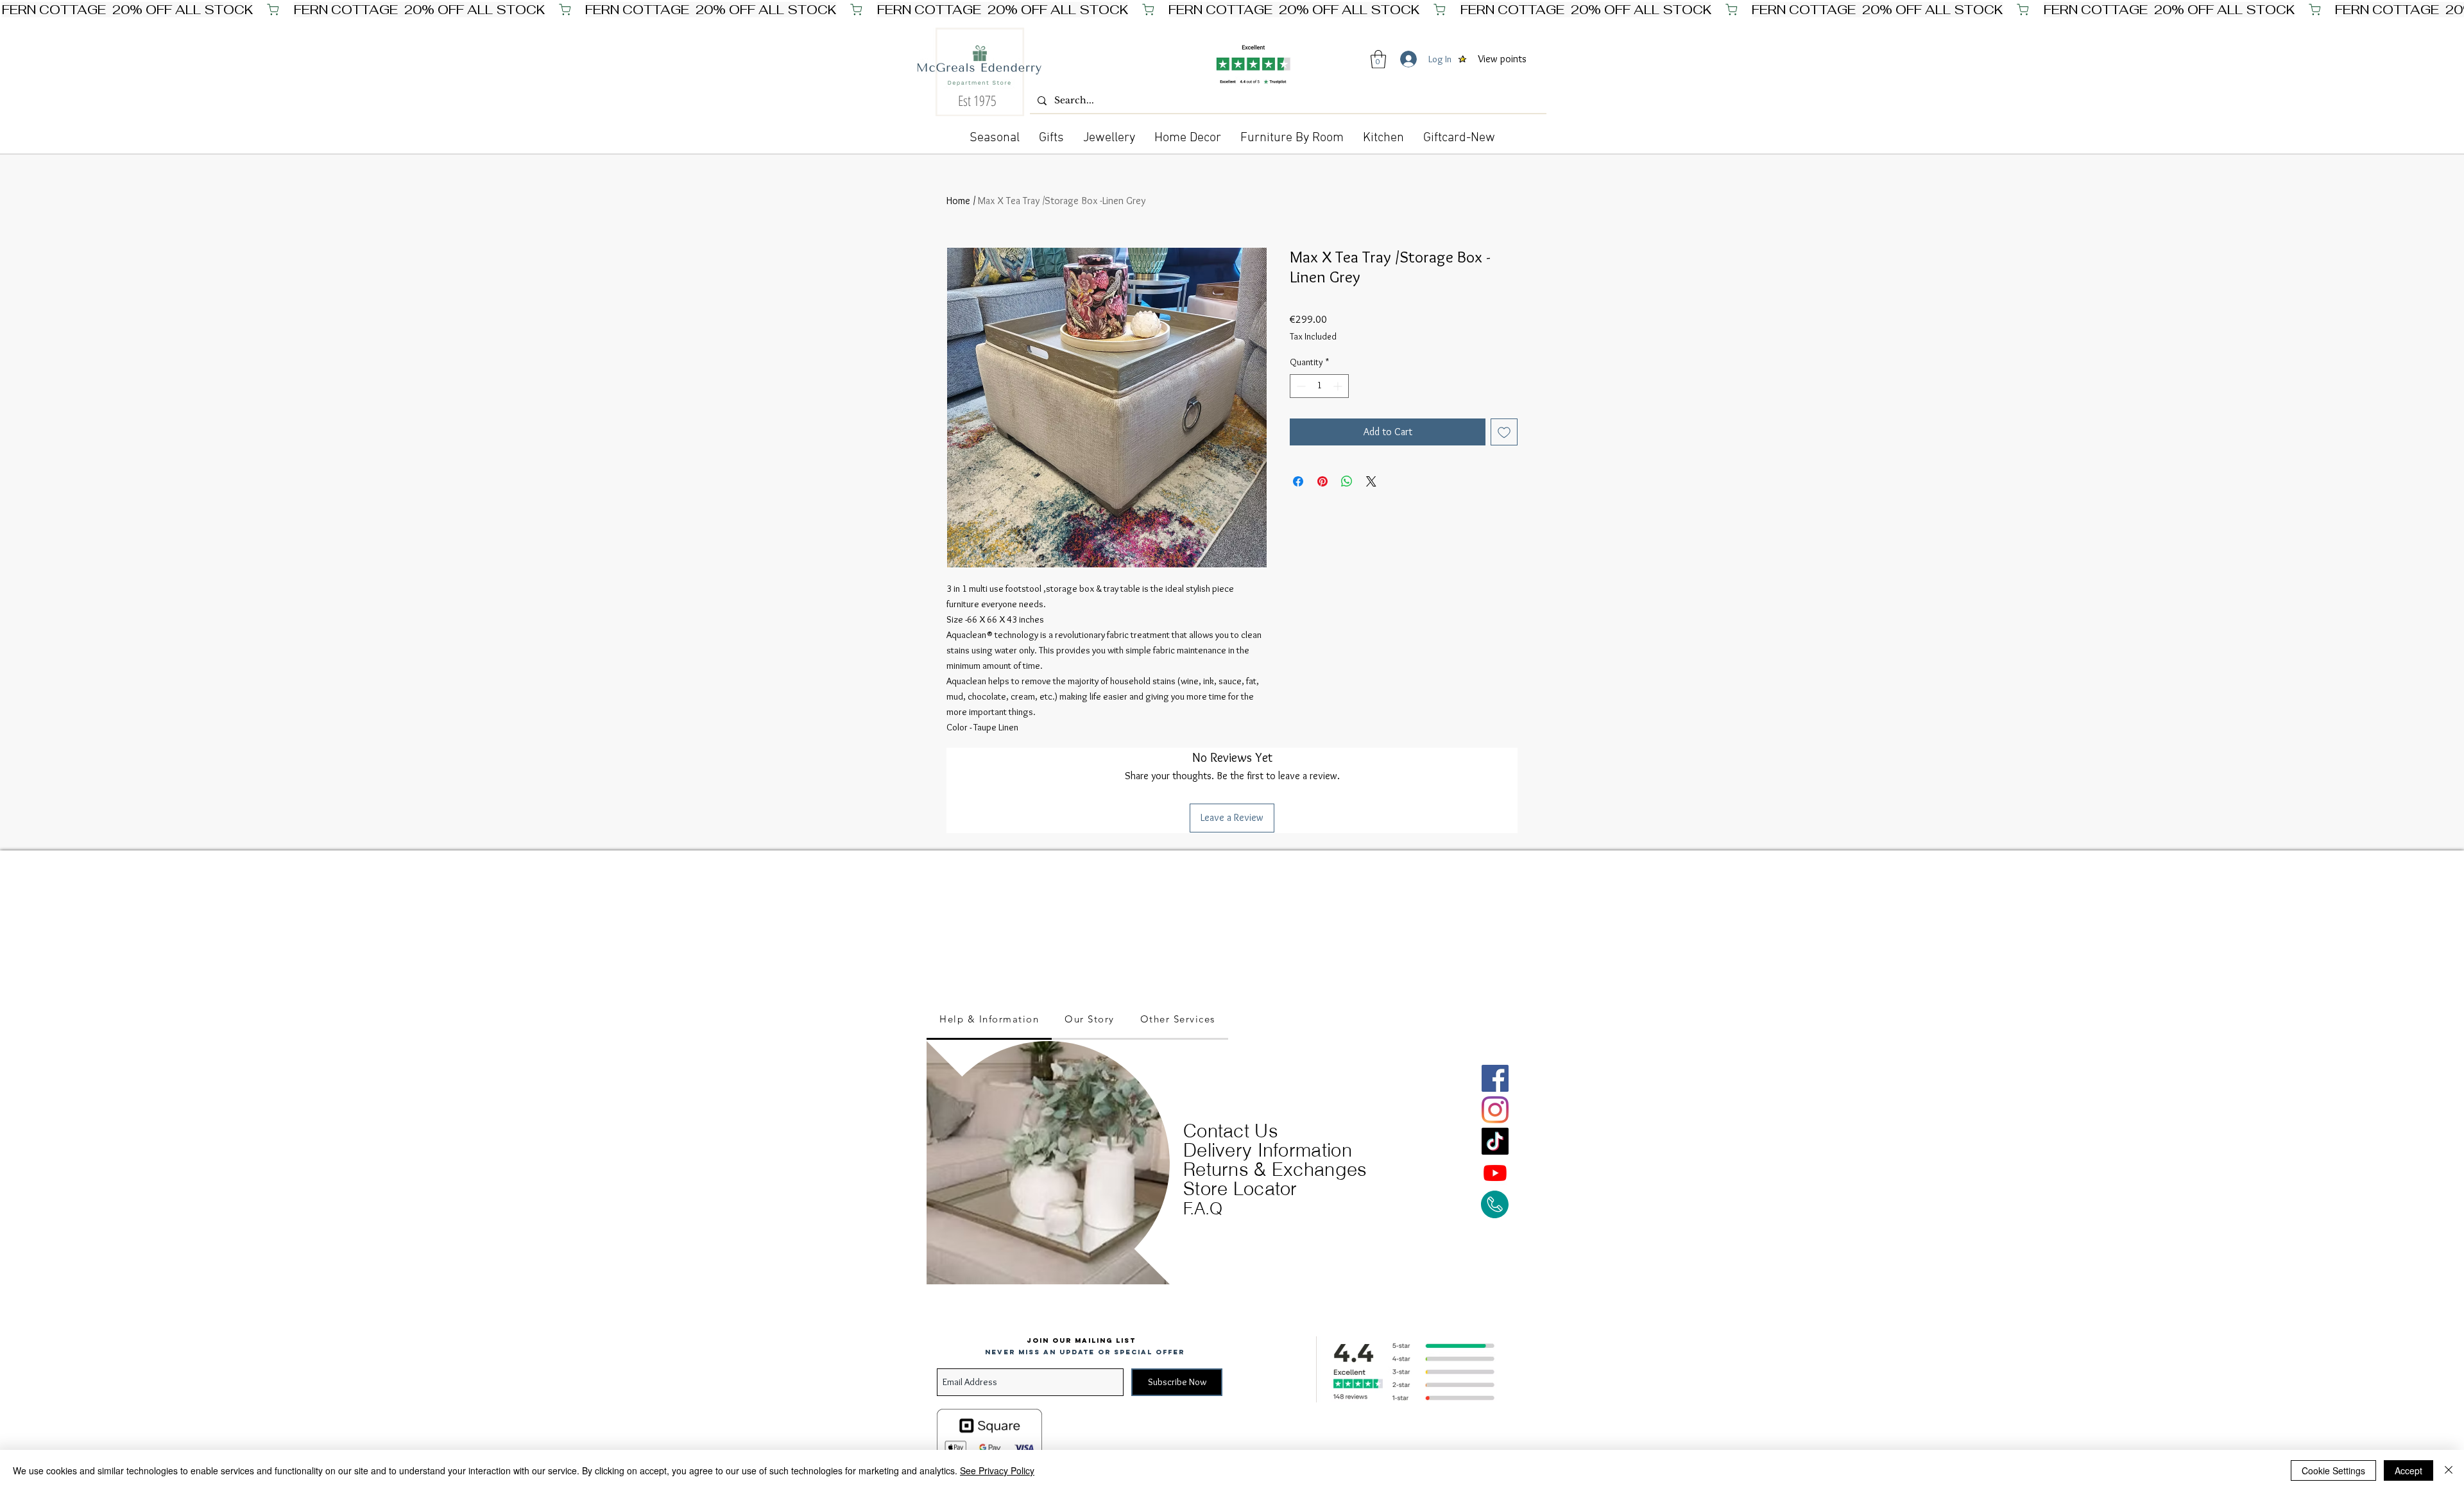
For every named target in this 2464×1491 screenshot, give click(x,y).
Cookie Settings (2333, 1470)
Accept (2408, 1470)
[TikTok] (1495, 1141)
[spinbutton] (1319, 386)
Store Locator (1240, 1188)
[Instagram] (1495, 1110)
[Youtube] (1495, 1173)
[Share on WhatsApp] (1347, 481)
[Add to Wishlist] (1504, 432)
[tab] (989, 1020)
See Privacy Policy (997, 1470)
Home (958, 201)
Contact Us (1231, 1131)
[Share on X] (1371, 481)
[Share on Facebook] (1298, 481)
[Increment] (1339, 386)
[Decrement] (1300, 386)
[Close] (2449, 1470)
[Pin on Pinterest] (1322, 481)
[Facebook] (1495, 1078)
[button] (1378, 59)
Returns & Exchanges (1275, 1169)
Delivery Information (1268, 1150)
